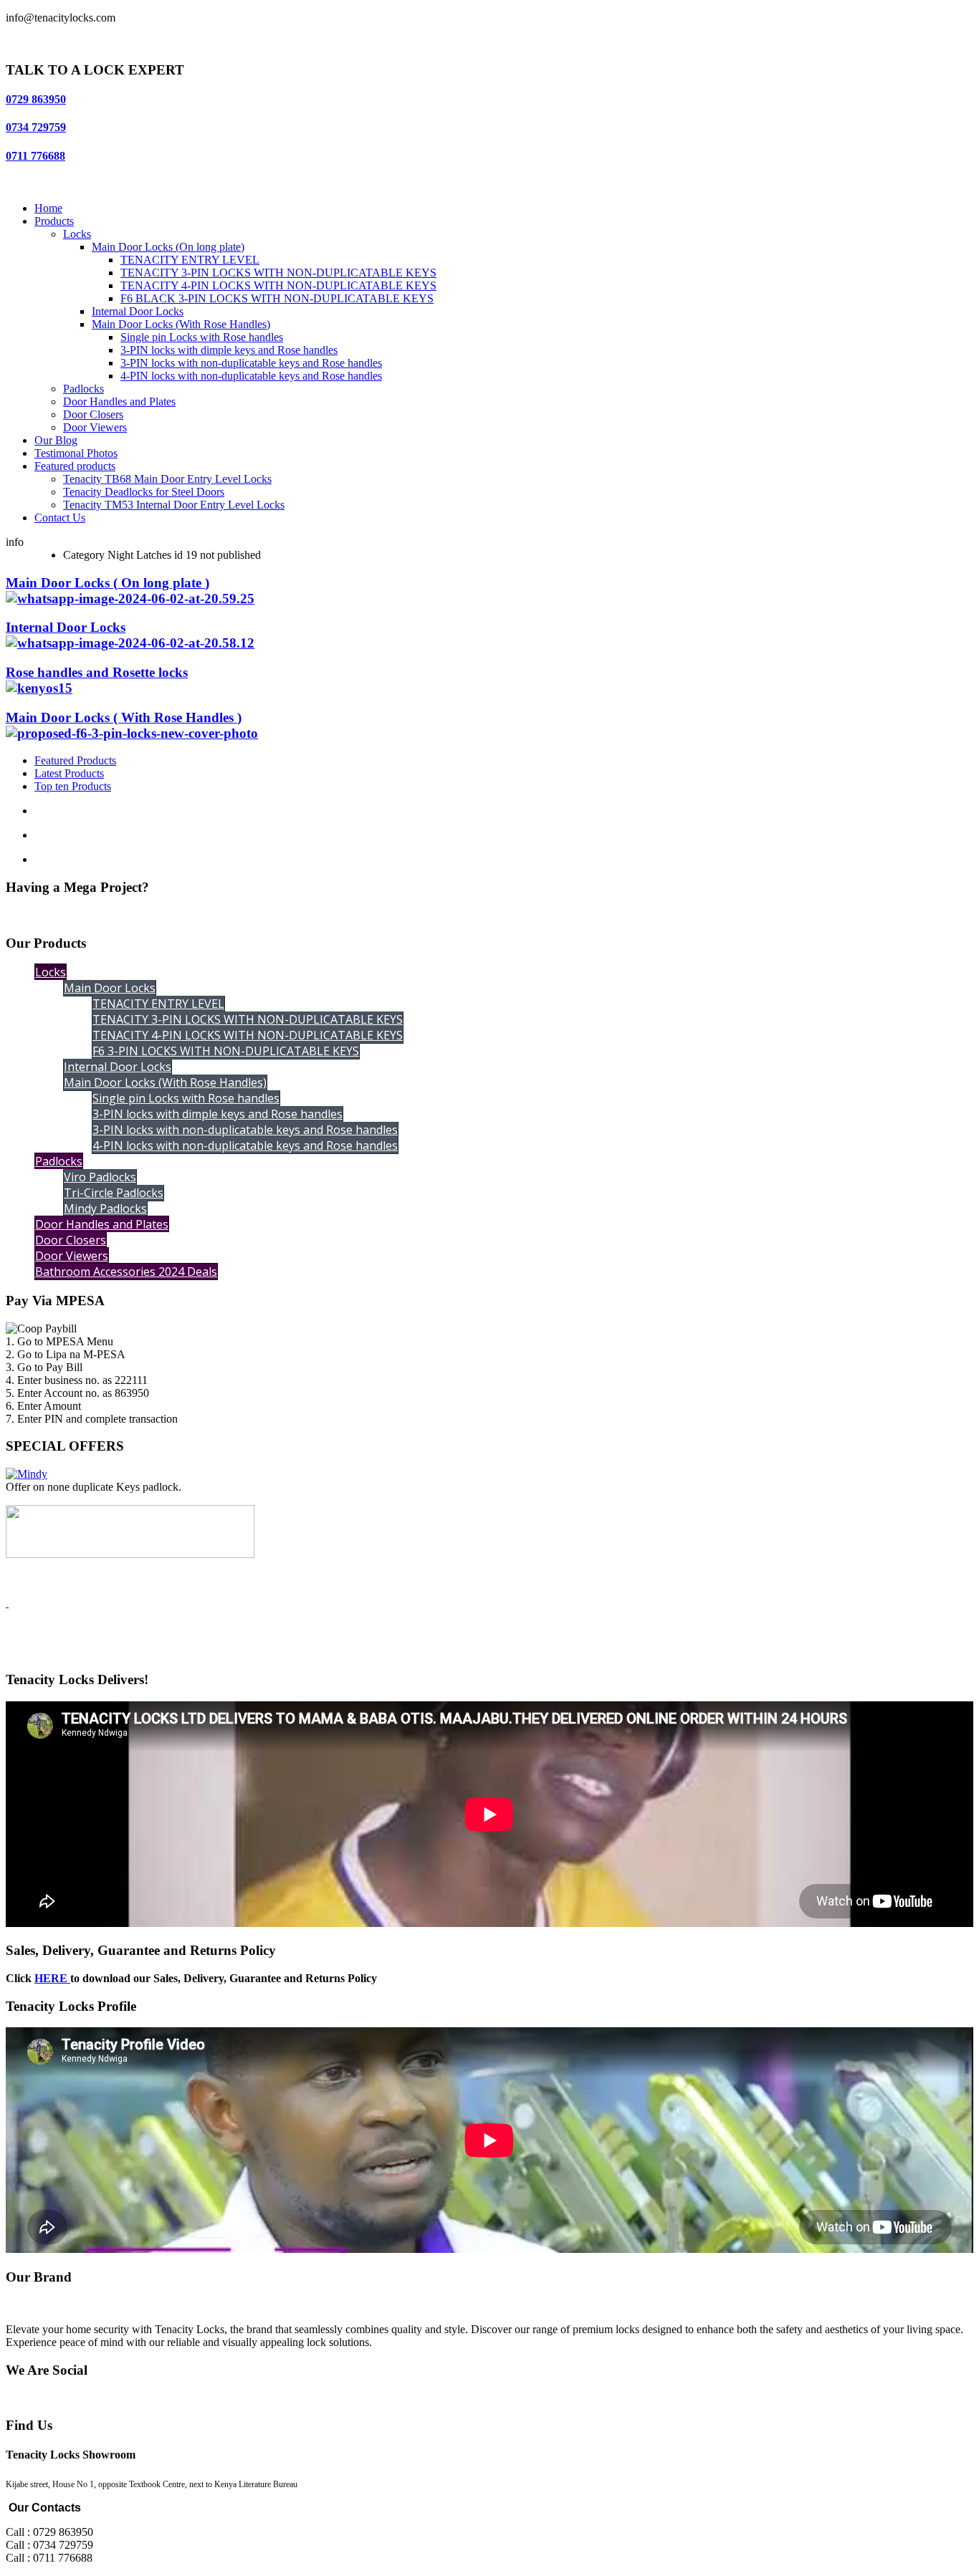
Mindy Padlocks (105, 1208)
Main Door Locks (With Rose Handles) (181, 324)
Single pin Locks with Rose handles (202, 337)
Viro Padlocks (100, 1177)
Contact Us (60, 518)
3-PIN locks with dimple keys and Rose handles (229, 350)
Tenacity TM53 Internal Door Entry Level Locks (174, 505)
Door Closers (93, 414)
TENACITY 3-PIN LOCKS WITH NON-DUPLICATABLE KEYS (278, 273)
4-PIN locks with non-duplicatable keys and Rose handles (251, 376)
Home (48, 208)
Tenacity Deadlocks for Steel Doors (144, 492)
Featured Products (75, 760)
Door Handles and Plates (119, 402)
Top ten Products (73, 786)
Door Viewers (95, 427)
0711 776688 (35, 156)
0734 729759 (36, 127)
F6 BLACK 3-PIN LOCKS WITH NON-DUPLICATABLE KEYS (277, 298)
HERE (52, 1978)
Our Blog (56, 440)
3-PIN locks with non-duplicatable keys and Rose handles (251, 363)
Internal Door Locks (138, 311)
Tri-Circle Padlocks (114, 1193)
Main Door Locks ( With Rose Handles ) (124, 717)
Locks (77, 234)
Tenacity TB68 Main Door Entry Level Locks (167, 479)
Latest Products (69, 773)
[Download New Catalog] (7, 1603)
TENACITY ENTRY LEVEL (190, 260)
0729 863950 (36, 99)
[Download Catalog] (130, 1554)
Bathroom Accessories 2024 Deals (126, 1272)
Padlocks (83, 389)
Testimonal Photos (76, 453)
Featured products (75, 466)
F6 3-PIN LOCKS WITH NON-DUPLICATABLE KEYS (226, 1051)
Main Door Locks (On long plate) (168, 247)
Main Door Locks (110, 988)
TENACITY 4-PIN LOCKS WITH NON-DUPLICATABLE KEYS (278, 285)
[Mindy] (27, 1474)
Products (54, 221)
